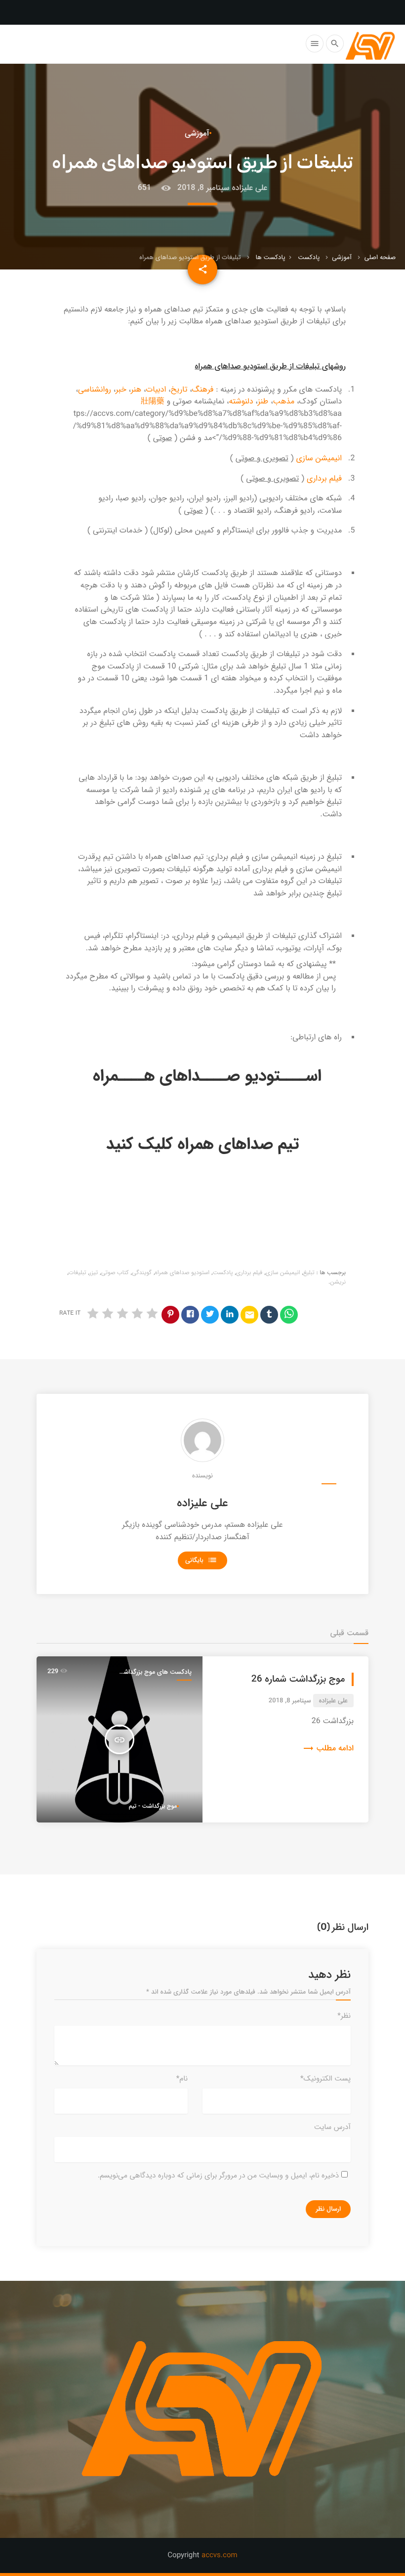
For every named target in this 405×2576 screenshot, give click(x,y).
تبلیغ (309, 1273)
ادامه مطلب (328, 1749)
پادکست (309, 257)
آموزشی (342, 257)
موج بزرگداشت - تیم (153, 1806)
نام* (182, 2079)
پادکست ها (270, 257)
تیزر (94, 1273)
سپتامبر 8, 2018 (203, 188)
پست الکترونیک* (325, 2079)
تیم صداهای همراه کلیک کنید (203, 1145)
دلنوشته (241, 402)
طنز (263, 402)
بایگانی (201, 1560)
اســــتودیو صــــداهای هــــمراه (207, 1076)
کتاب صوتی (115, 1273)
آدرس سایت (332, 2127)
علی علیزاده (202, 1504)
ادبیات (156, 390)
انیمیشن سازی (319, 459)
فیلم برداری (324, 479)
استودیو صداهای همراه (182, 1273)
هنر (136, 390)
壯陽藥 (153, 402)
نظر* (344, 2016)
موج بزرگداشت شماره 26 (298, 1680)
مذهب (284, 402)
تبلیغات (78, 1273)
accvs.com (220, 2555)
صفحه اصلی (380, 257)
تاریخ (179, 390)
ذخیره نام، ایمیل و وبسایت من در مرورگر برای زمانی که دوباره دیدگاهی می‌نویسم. (218, 2176)
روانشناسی (95, 390)
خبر (121, 390)
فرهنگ (203, 390)
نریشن (338, 1282)
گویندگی (142, 1273)
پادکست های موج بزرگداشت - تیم (155, 1672)
